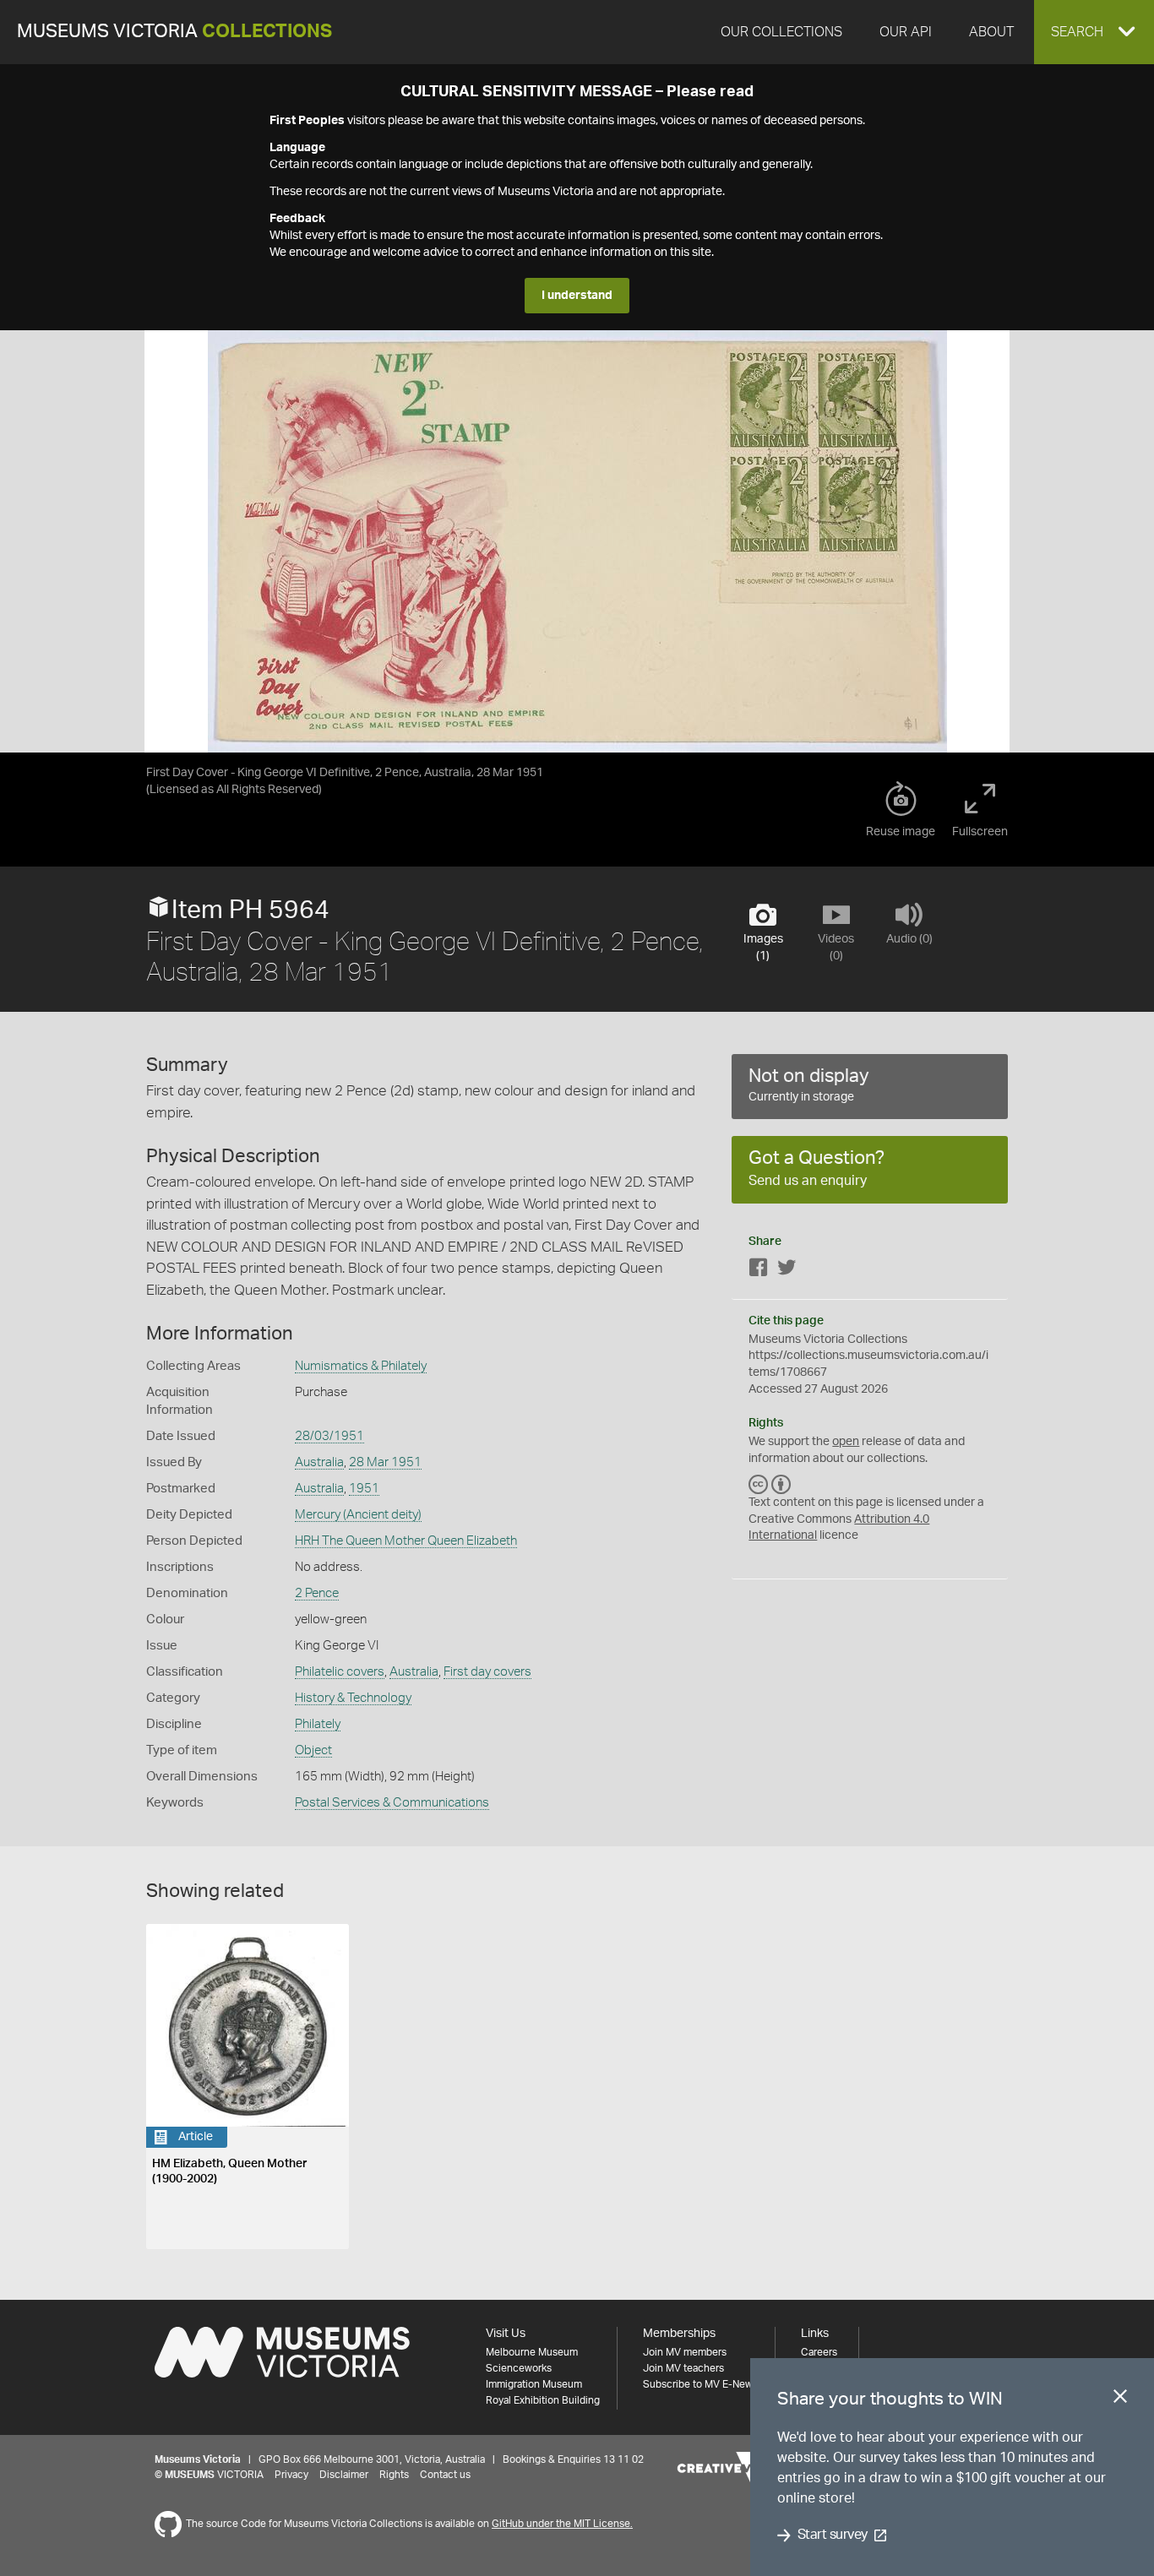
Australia (319, 1462)
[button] (1094, 32)
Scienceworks (519, 2368)
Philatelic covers (340, 1672)
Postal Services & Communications (392, 1803)
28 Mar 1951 (385, 1462)
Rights (394, 2475)
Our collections (781, 32)
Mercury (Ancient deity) (358, 1515)
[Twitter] (787, 1271)
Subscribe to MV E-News (700, 2384)
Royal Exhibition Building (543, 2400)
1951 (364, 1489)
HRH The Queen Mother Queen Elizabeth (406, 1541)
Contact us (445, 2475)
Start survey (833, 2535)
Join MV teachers (683, 2368)
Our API (906, 32)
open (846, 1442)
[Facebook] (759, 1271)
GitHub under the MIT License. (562, 2524)
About (991, 32)
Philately (318, 1724)
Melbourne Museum (532, 2352)
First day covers (487, 1672)
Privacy (291, 2475)
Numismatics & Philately (361, 1366)
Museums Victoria (174, 32)
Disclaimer (344, 2475)
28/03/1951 (329, 1436)
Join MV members (685, 2352)
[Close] (1120, 2399)
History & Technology (353, 1698)
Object (313, 1750)
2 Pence (317, 1593)
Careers (819, 2352)
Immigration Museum (534, 2384)
